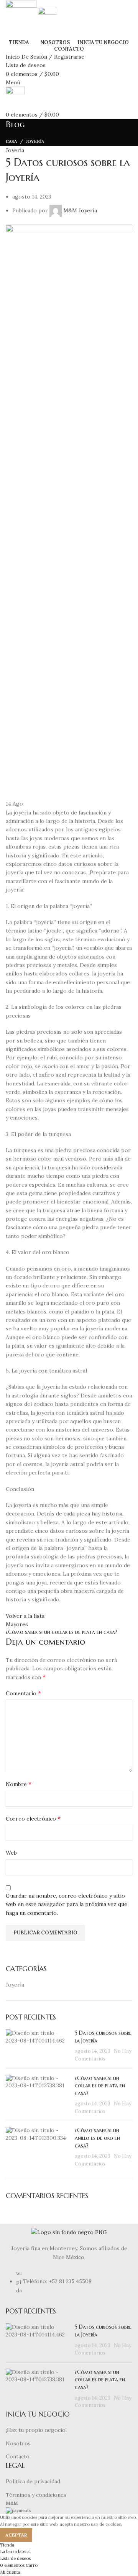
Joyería (35, 141)
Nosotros (18, 2443)
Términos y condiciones (36, 2495)
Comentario (23, 1693)
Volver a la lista (25, 1616)
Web (11, 1853)
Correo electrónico (33, 1818)
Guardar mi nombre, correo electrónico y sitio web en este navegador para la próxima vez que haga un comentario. (67, 1904)
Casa (11, 141)
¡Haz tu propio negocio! (36, 2430)
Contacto (18, 2456)
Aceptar (16, 2535)
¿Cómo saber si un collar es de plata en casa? (100, 2086)
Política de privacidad (33, 2481)
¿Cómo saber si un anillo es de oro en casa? (97, 2138)
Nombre (19, 1784)
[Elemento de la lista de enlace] (69, 2286)
